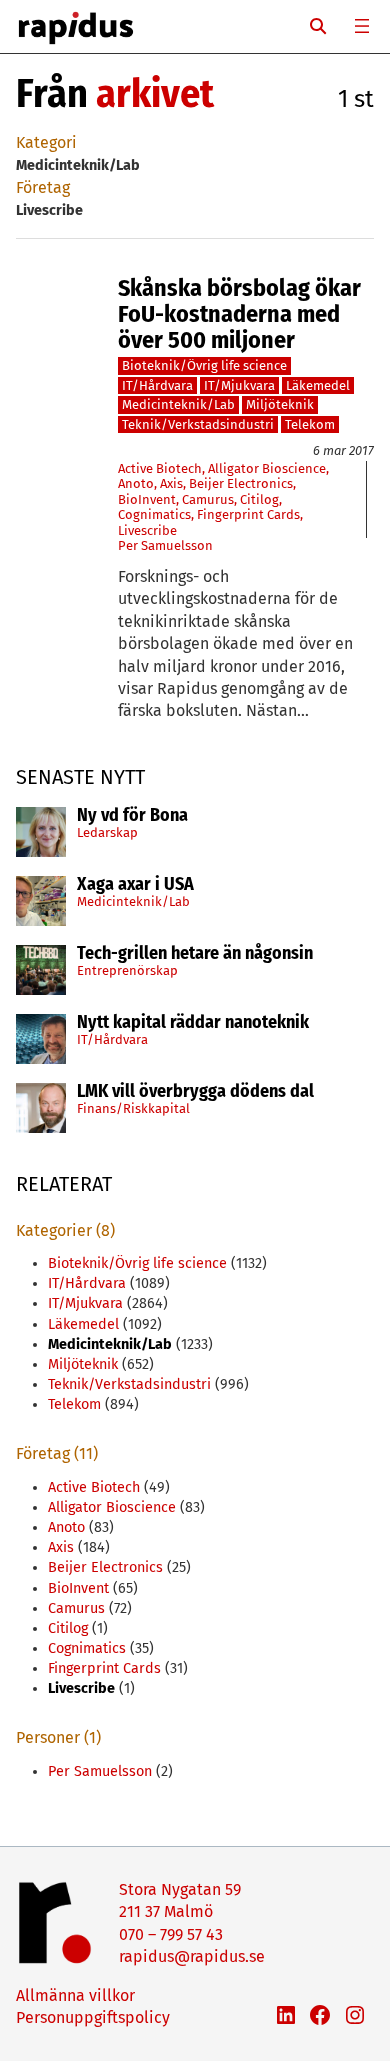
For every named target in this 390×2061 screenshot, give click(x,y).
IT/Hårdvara (112, 1039)
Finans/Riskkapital (133, 1108)
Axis (171, 483)
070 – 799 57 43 (171, 1934)
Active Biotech (160, 468)
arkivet (155, 94)
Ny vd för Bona (132, 816)
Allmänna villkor (75, 1995)
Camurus (208, 499)
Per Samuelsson (165, 545)
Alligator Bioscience (267, 468)
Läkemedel (318, 385)
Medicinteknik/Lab (133, 901)
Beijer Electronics (241, 483)
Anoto (136, 483)
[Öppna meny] (362, 26)
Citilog (259, 499)
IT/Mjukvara (239, 385)
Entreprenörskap (127, 970)
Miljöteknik (280, 404)
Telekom (310, 424)
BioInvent (147, 499)
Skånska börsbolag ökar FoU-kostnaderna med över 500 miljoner (239, 314)
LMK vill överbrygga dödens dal (195, 1092)
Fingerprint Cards (248, 514)
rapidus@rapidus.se (192, 1956)
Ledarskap (107, 832)
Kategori (46, 142)
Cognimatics (154, 514)
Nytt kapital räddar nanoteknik (193, 1023)
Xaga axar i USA (135, 885)
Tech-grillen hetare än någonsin (195, 954)
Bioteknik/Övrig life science (204, 365)
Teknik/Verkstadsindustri (198, 424)
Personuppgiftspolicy (93, 2017)
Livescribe (147, 530)
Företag (43, 187)
